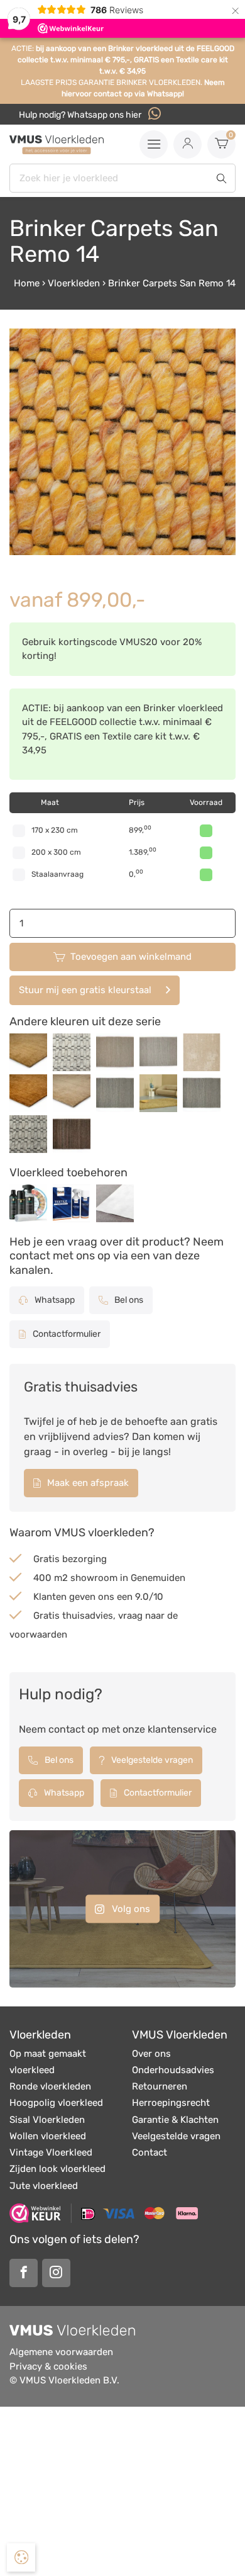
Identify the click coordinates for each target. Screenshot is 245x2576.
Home (27, 283)
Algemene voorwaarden (61, 2352)
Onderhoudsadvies (173, 2070)
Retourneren (160, 2086)
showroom (94, 1578)
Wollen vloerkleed (48, 2136)
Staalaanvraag (57, 874)
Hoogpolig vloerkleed (56, 2103)
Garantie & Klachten (175, 2120)
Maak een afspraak (87, 1483)
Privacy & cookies (48, 2366)
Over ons (151, 2054)
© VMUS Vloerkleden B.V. (64, 2380)
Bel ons (128, 1300)
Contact (150, 2152)
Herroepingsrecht (171, 2103)
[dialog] (21, 2557)
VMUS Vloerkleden (180, 2035)
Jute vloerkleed (44, 2186)
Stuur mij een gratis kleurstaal (85, 990)
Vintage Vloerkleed (51, 2152)
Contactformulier (66, 1334)
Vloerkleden (74, 283)
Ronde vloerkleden (50, 2086)
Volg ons (130, 1909)
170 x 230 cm (55, 830)
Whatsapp (54, 1300)
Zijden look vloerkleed (57, 2169)
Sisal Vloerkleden (47, 2120)
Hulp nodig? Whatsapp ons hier (81, 115)
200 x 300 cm (56, 852)
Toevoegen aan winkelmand (131, 957)
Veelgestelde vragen (151, 1760)
